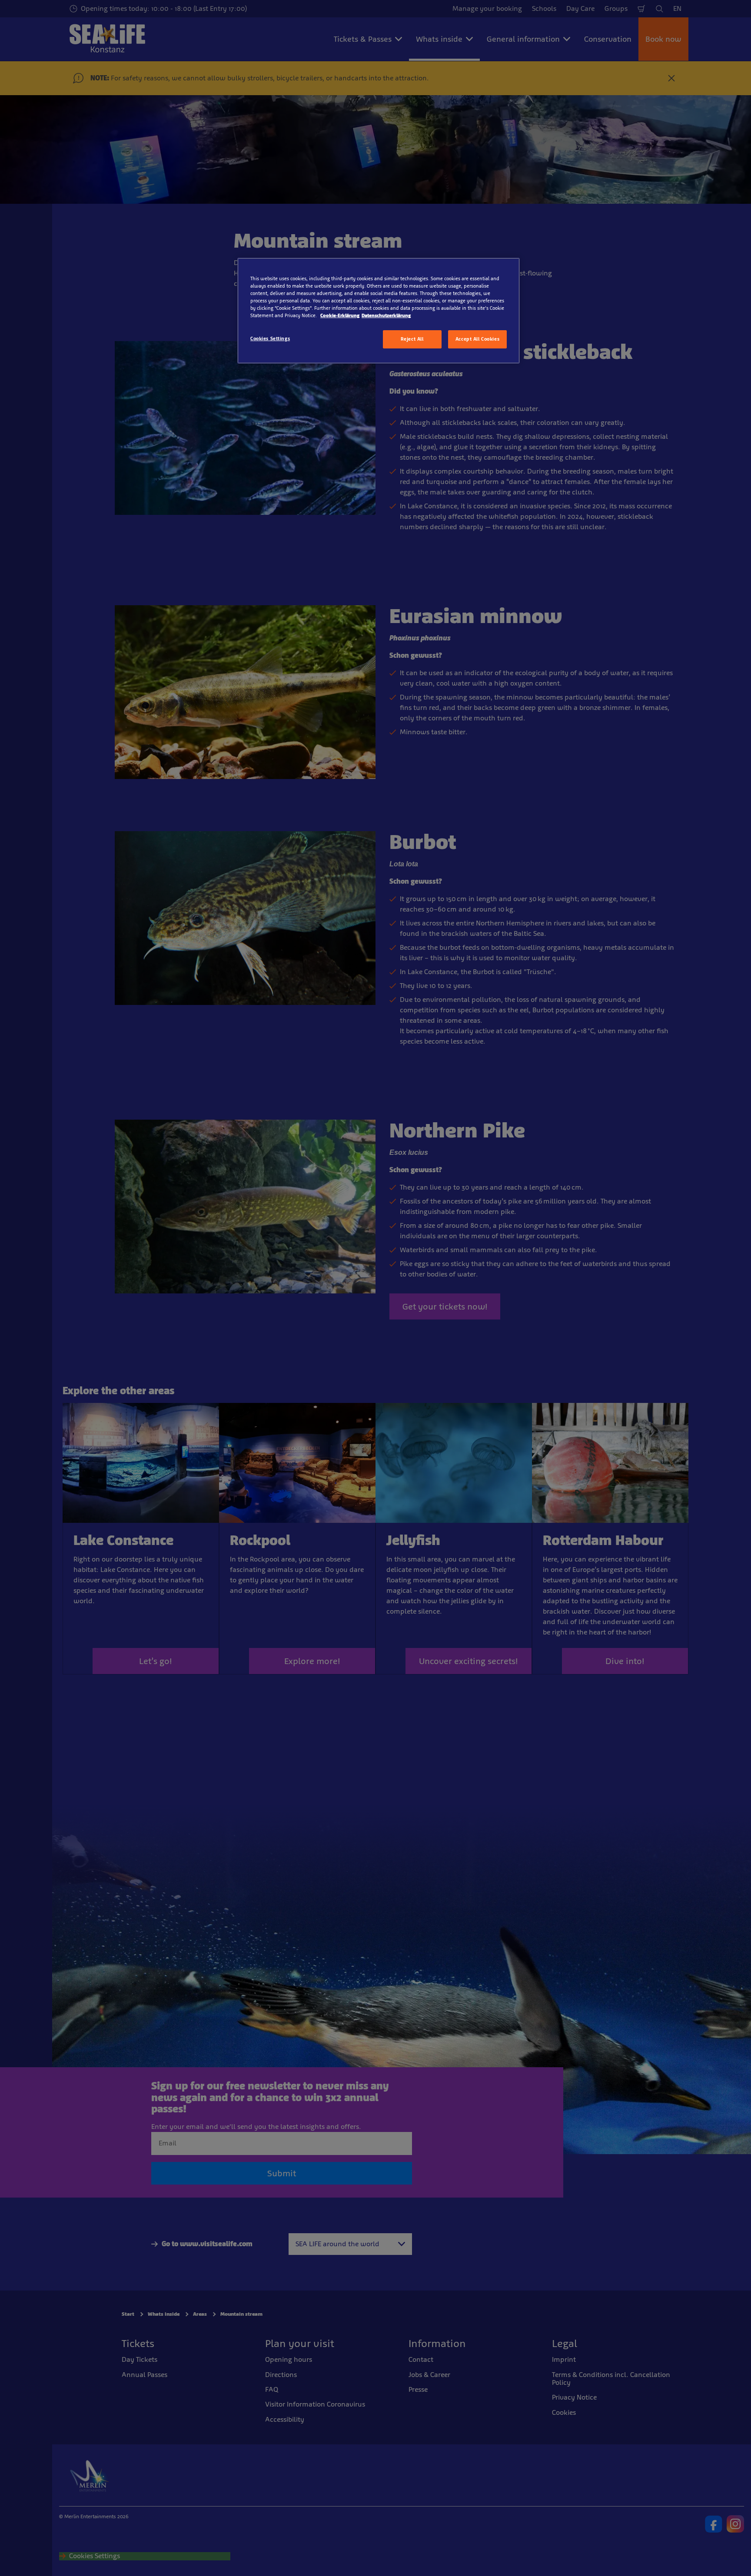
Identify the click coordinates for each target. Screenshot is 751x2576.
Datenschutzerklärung (386, 315)
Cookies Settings (270, 338)
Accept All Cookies (477, 339)
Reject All (412, 339)
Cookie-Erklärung (340, 315)
